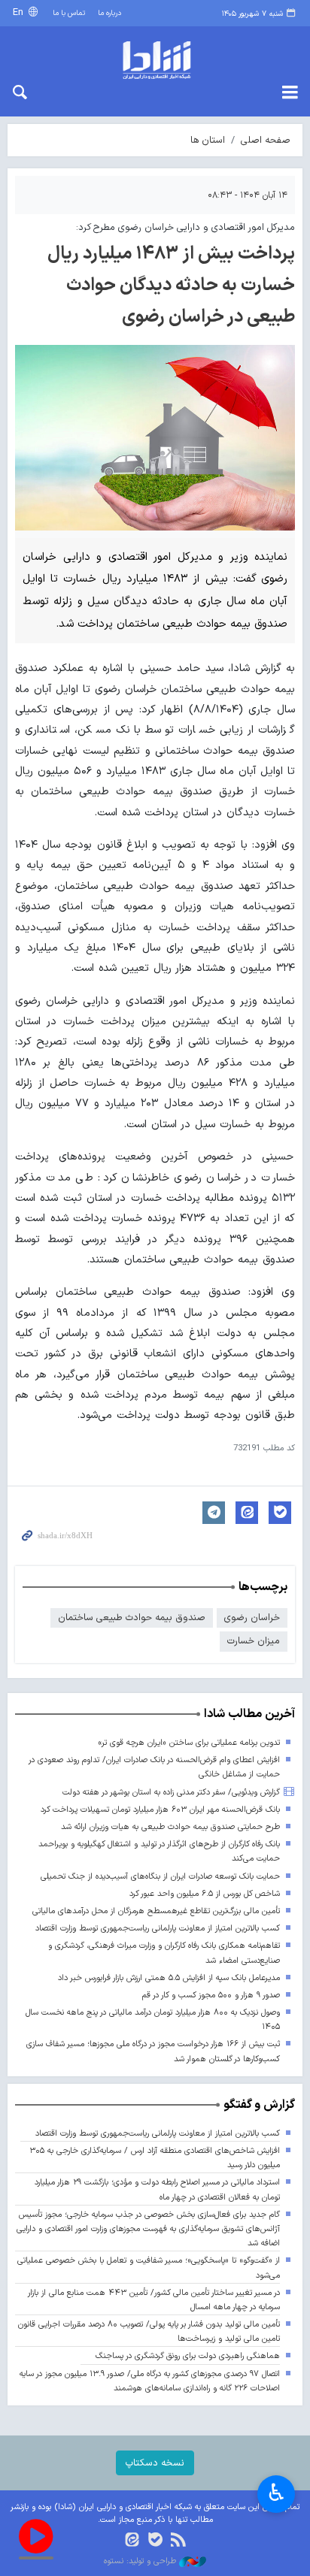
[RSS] (178, 2541)
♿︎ (277, 2493)
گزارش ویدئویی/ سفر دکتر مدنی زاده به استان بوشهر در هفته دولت (171, 1793)
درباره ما (109, 13)
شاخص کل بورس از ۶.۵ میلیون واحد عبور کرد (205, 1894)
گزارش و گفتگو (259, 2105)
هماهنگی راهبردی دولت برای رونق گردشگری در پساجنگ (188, 2356)
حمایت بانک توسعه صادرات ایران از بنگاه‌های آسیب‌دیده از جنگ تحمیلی (160, 1877)
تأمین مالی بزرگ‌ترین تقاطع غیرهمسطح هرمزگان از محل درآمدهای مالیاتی (156, 1911)
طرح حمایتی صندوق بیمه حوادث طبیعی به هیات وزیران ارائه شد (170, 1827)
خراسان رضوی (252, 1618)
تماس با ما (69, 13)
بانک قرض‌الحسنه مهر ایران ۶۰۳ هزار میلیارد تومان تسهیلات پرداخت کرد (160, 1810)
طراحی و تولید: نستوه (141, 2562)
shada (155, 60)
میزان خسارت (254, 1641)
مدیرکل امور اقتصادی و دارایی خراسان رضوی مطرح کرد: (185, 227)
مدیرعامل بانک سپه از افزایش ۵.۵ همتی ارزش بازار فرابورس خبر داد (169, 1978)
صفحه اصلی (266, 140)
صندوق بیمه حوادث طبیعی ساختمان (132, 1618)
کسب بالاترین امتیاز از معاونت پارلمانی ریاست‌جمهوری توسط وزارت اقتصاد (158, 1929)
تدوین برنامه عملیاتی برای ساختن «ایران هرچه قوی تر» (189, 1743)
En (20, 12)
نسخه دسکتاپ (155, 2463)
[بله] (155, 2541)
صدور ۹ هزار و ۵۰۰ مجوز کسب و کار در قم (211, 1995)
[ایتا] (132, 2541)
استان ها (208, 140)
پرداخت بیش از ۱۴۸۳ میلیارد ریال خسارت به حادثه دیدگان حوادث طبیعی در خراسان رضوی (171, 286)
